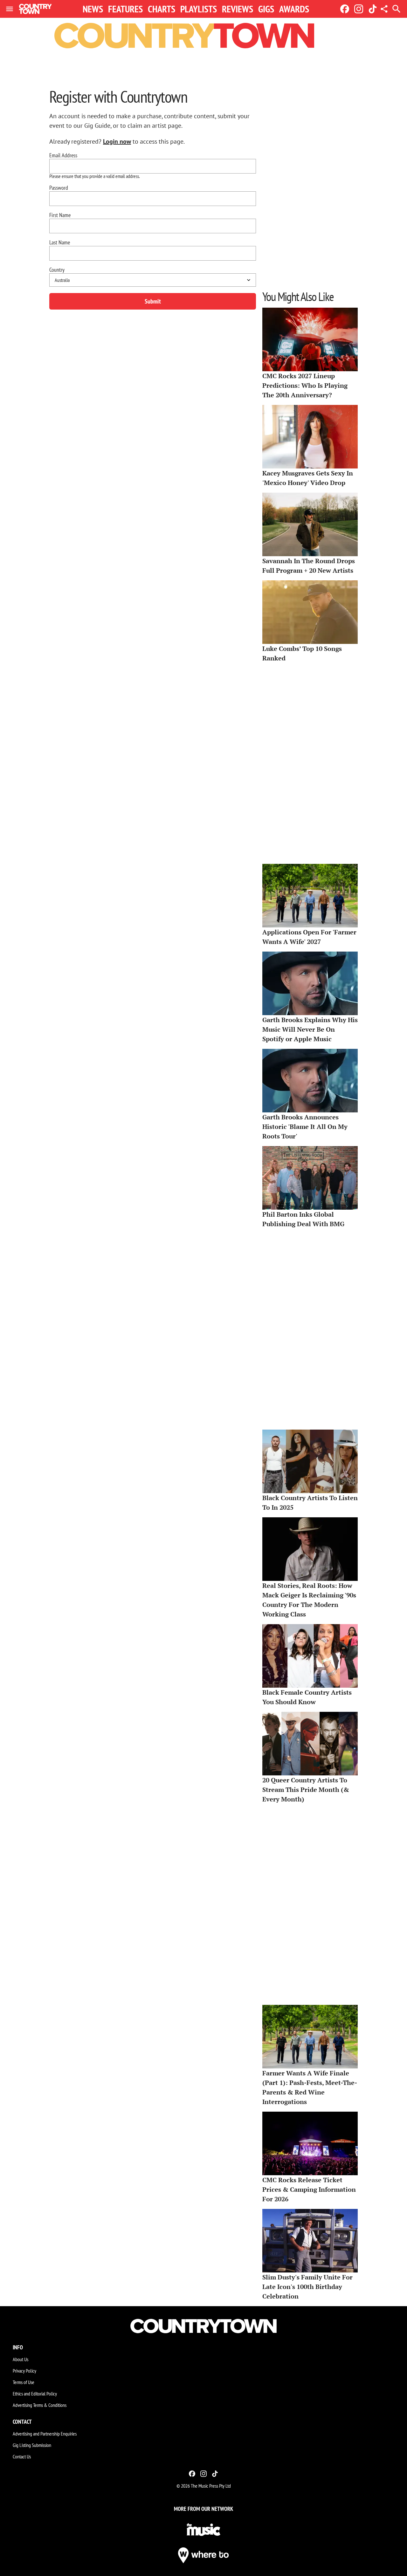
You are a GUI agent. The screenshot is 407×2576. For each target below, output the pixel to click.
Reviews (238, 9)
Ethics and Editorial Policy (35, 2394)
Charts (162, 9)
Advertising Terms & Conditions (40, 2405)
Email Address (63, 155)
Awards (294, 9)
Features (125, 9)
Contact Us (22, 2456)
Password (59, 188)
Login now (117, 141)
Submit (153, 301)
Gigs (266, 9)
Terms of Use (24, 2382)
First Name (60, 215)
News (93, 9)
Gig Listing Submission (32, 2445)
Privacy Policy (24, 2371)
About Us (21, 2359)
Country (57, 270)
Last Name (60, 243)
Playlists (199, 9)
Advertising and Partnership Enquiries (45, 2434)
